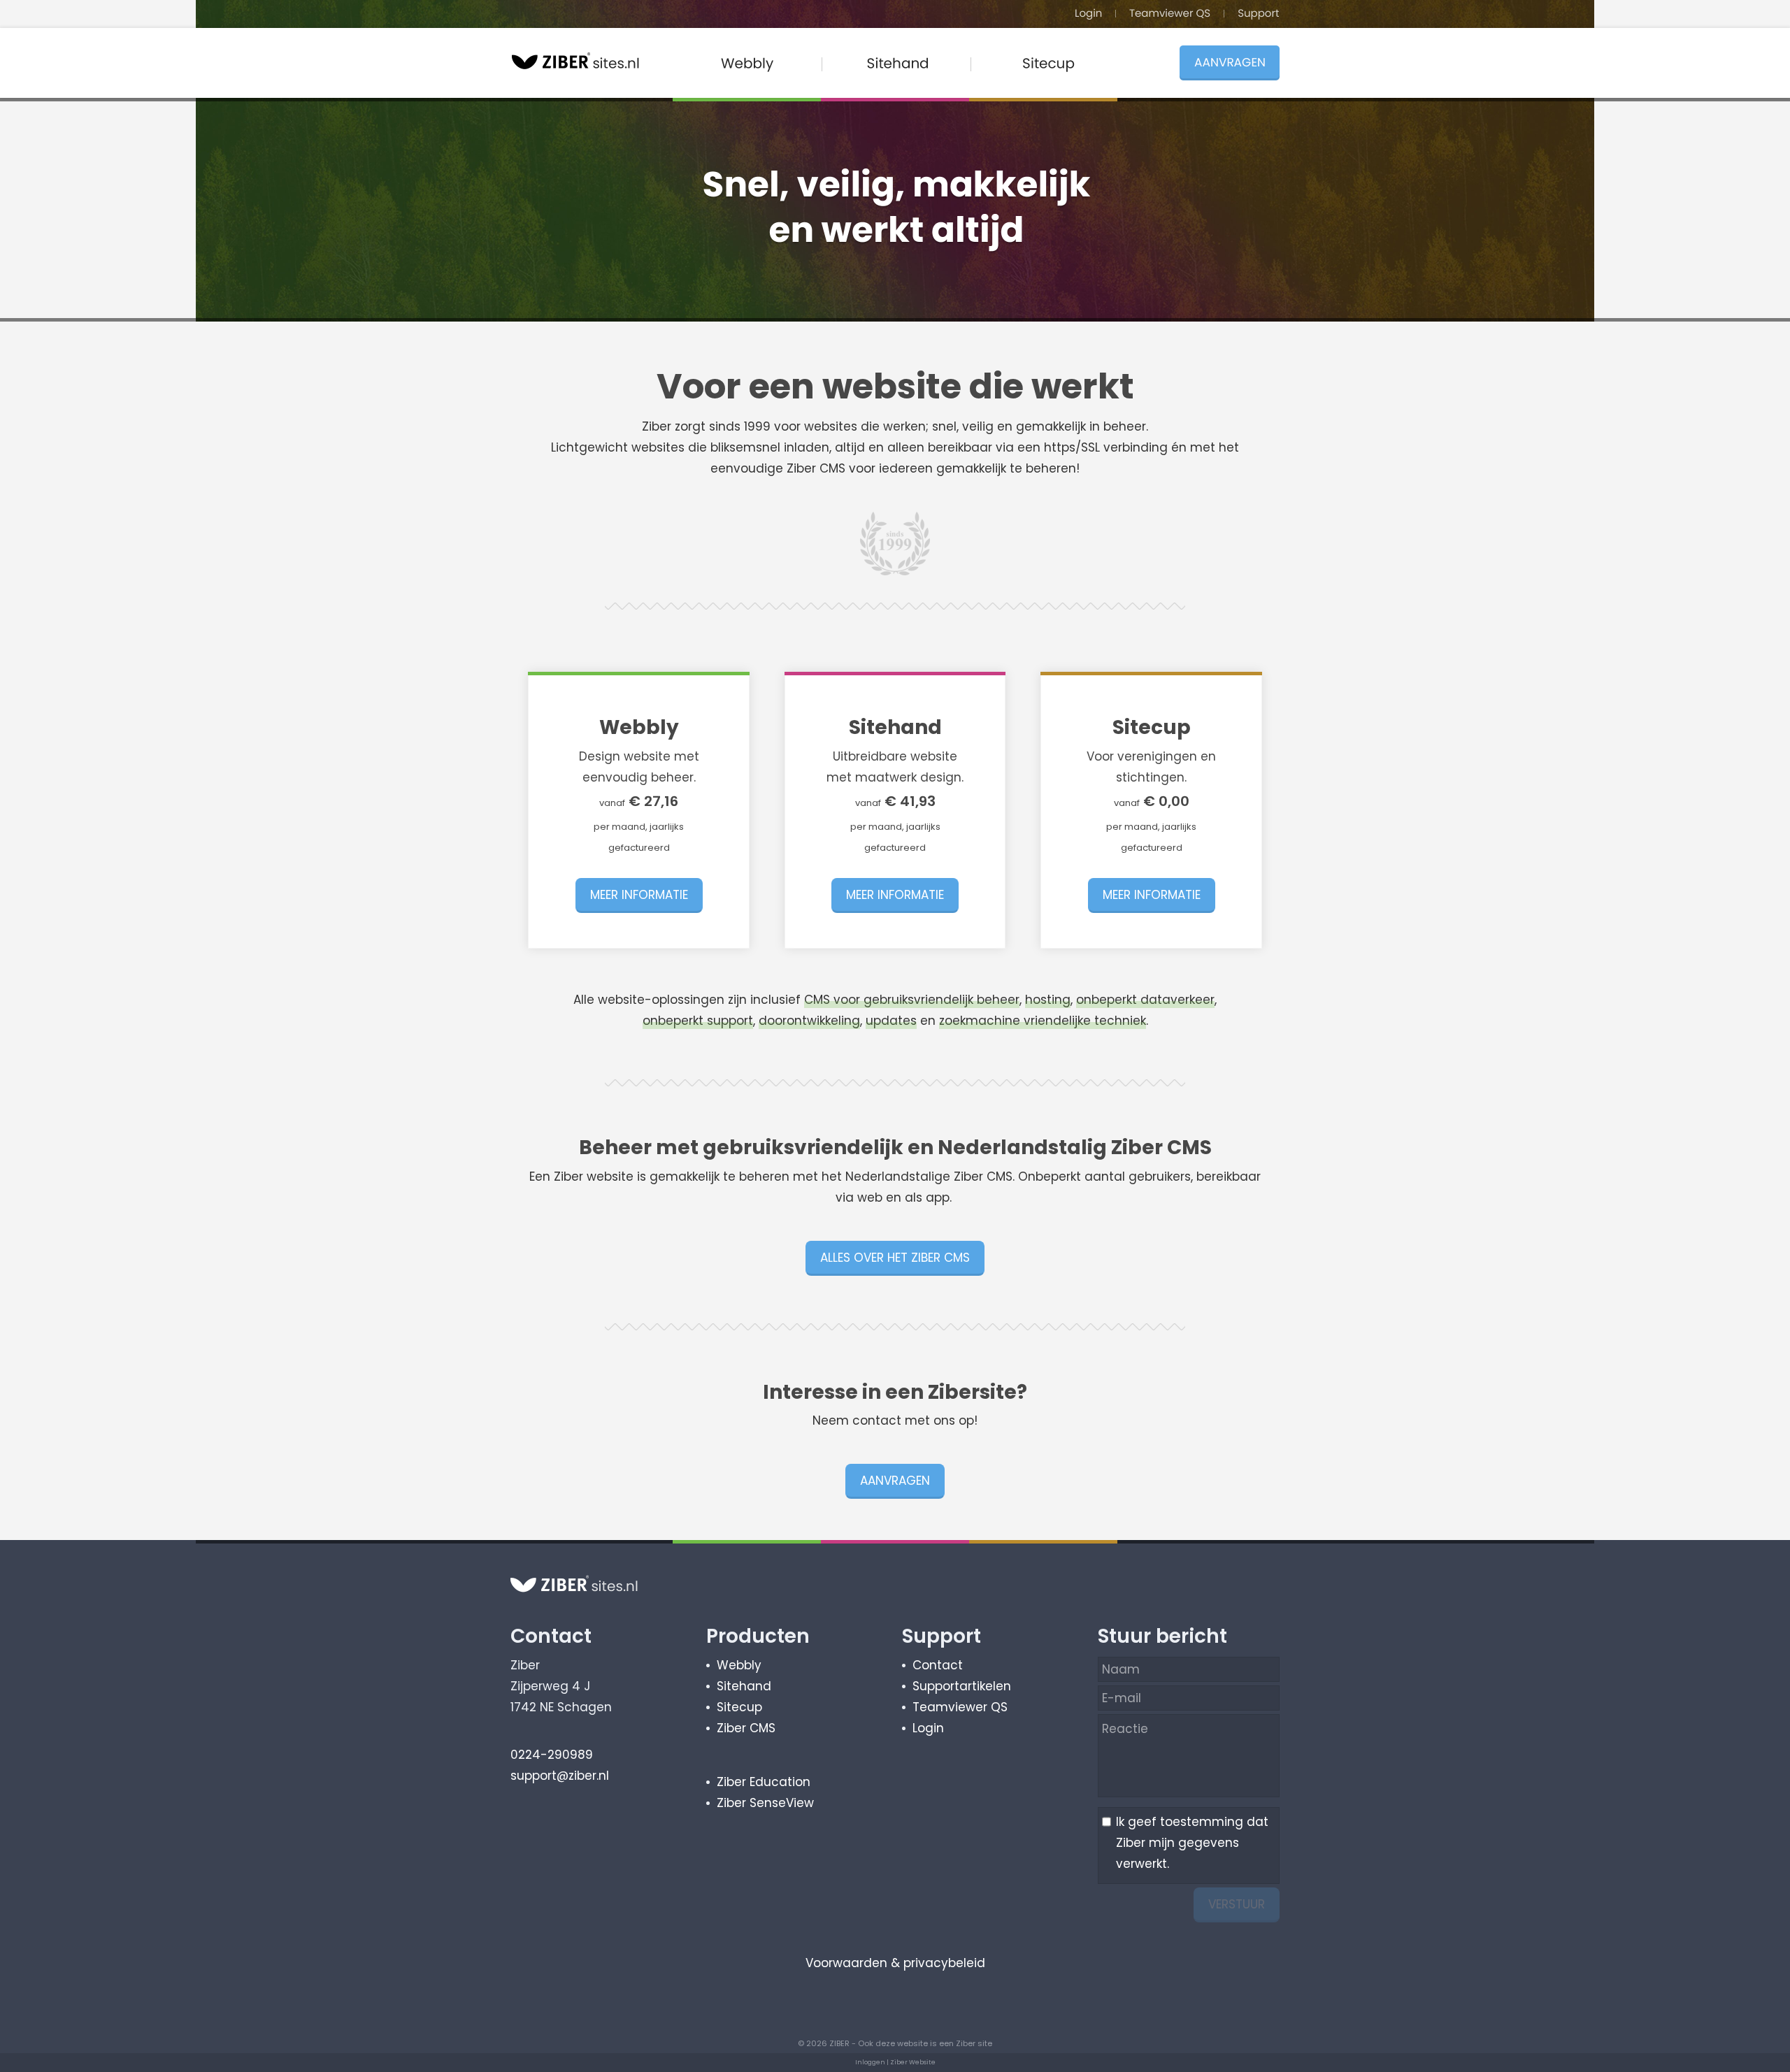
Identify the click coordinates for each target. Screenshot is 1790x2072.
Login (928, 1728)
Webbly (739, 1665)
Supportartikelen (962, 1686)
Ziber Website (913, 2062)
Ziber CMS (746, 1728)
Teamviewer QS (960, 1707)
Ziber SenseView (765, 1803)
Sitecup (739, 1707)
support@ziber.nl (560, 1776)
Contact (938, 1665)
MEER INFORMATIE (639, 895)
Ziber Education (764, 1782)
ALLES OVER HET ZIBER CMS (895, 1258)
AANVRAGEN (895, 1481)
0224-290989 (552, 1755)
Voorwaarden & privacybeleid (895, 1963)
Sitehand (744, 1686)
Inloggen (870, 2062)
